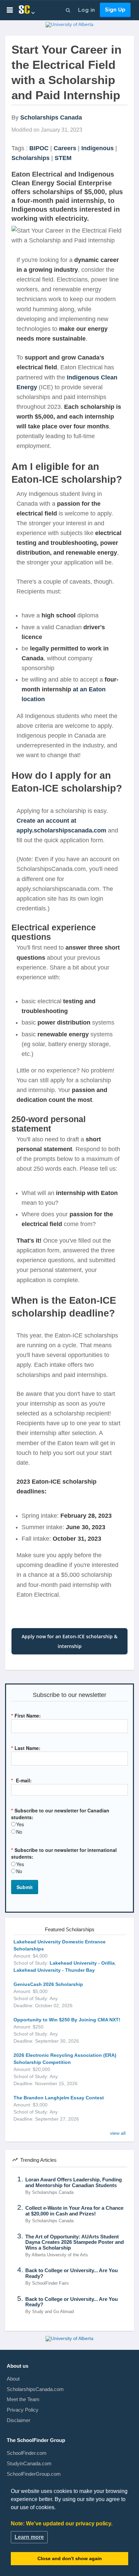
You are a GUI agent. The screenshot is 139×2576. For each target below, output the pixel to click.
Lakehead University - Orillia (82, 1963)
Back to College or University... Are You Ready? (72, 2273)
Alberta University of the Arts (60, 2255)
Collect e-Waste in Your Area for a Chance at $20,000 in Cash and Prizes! (74, 2211)
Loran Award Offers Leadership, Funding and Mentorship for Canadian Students (74, 2183)
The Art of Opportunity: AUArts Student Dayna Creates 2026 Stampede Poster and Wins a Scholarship (75, 2242)
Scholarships (31, 158)
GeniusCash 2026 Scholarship (48, 1984)
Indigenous (98, 148)
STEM (63, 158)
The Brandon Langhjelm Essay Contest (59, 2098)
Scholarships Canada (51, 117)
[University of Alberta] (69, 26)
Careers (65, 148)
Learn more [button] (29, 2537)
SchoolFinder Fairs (50, 2283)
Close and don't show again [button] (70, 2558)
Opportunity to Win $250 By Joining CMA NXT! (67, 2020)
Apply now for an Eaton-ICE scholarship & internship (69, 1641)
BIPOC (39, 148)
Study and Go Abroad (53, 2312)
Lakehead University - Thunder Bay (54, 1970)
